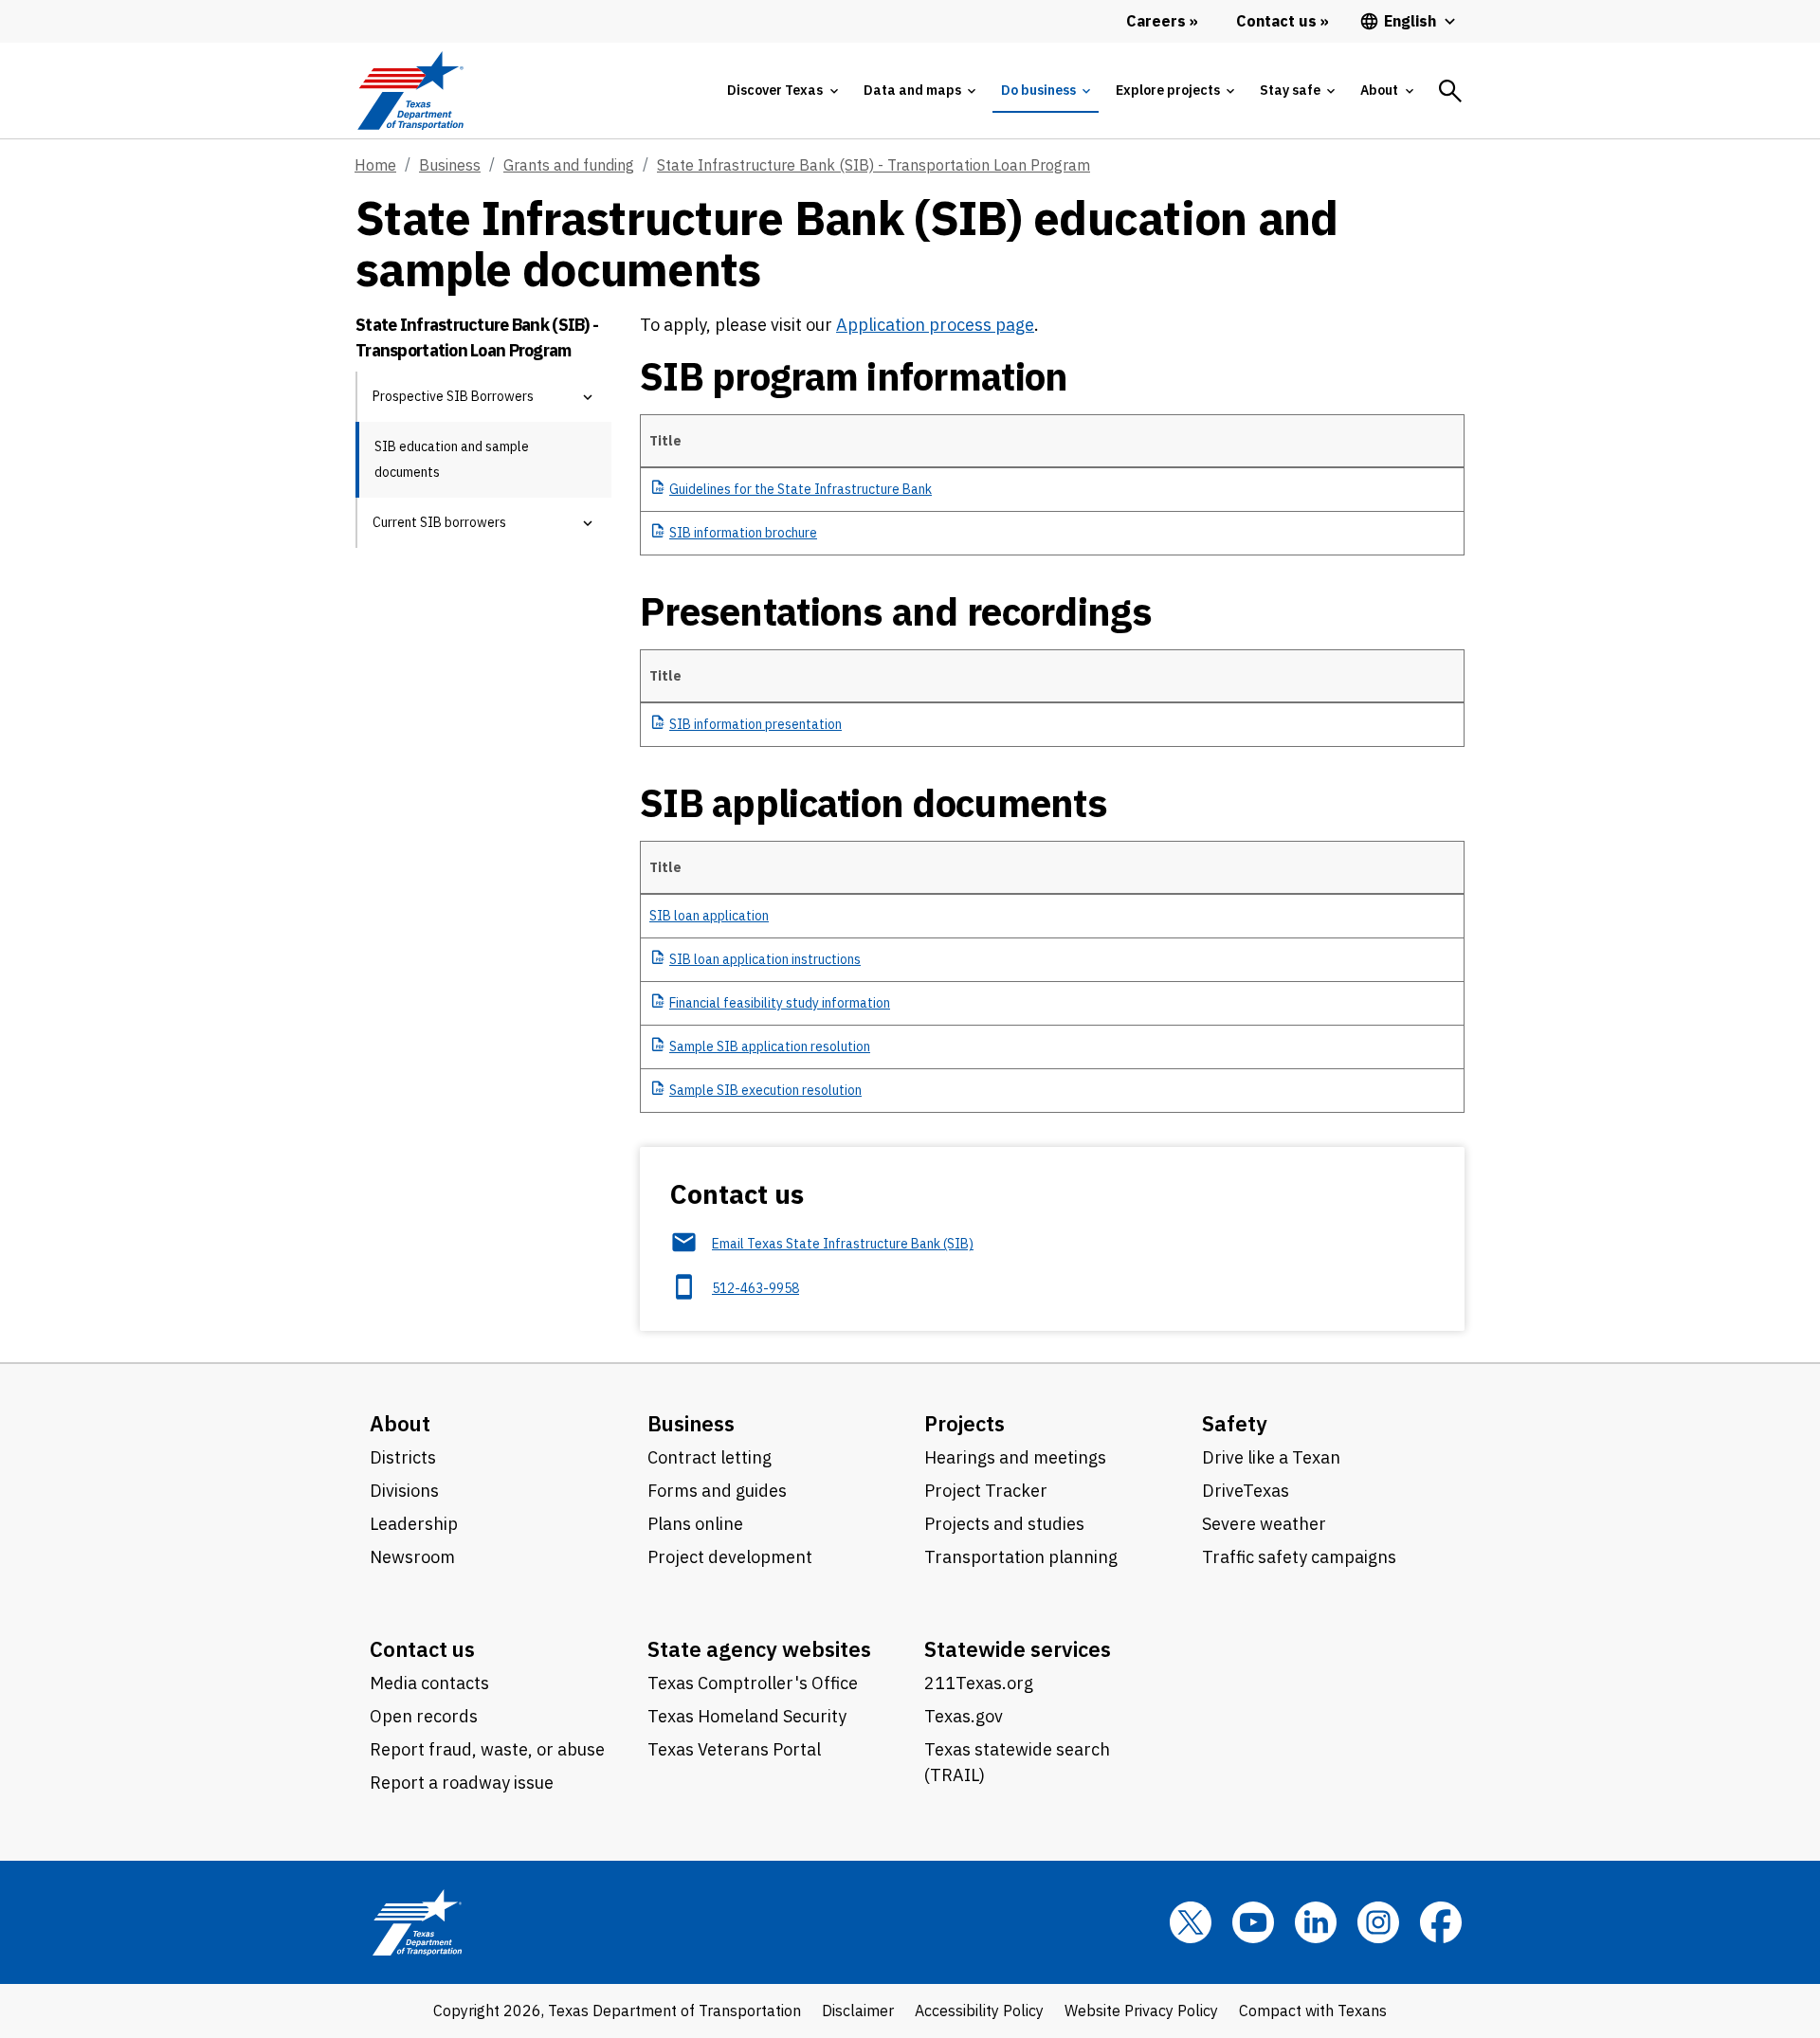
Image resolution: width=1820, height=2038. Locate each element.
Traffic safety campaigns (1299, 1557)
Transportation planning (1021, 1557)
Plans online (695, 1524)
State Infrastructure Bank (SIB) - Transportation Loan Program (874, 165)
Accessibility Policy (979, 2011)
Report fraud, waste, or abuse (487, 1749)
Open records (424, 1716)
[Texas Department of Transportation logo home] (410, 91)
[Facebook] (1441, 1922)
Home (375, 165)
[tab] (782, 91)
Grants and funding (569, 165)
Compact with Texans (1313, 2011)
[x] (1191, 1922)
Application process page (935, 325)
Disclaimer (858, 2011)
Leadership (414, 1524)
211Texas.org (979, 1683)
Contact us (422, 1649)
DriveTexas (1246, 1491)
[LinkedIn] (1316, 1922)
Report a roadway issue (462, 1783)
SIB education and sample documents (452, 459)
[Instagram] (1378, 1922)
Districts (403, 1457)
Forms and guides (717, 1491)
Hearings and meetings (1015, 1457)
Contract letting (710, 1457)
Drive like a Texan (1271, 1457)
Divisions (404, 1491)
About (400, 1423)
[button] (588, 397)
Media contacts (429, 1683)
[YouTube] (1253, 1922)
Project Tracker (986, 1491)
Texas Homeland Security (747, 1716)
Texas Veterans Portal (734, 1749)
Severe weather (1264, 1524)
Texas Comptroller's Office (753, 1683)
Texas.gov (964, 1716)
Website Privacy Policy (1141, 2011)
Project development (730, 1557)
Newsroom (412, 1557)
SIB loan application (709, 916)
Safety (1235, 1423)
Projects (965, 1423)
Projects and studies (1004, 1524)
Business (450, 165)
